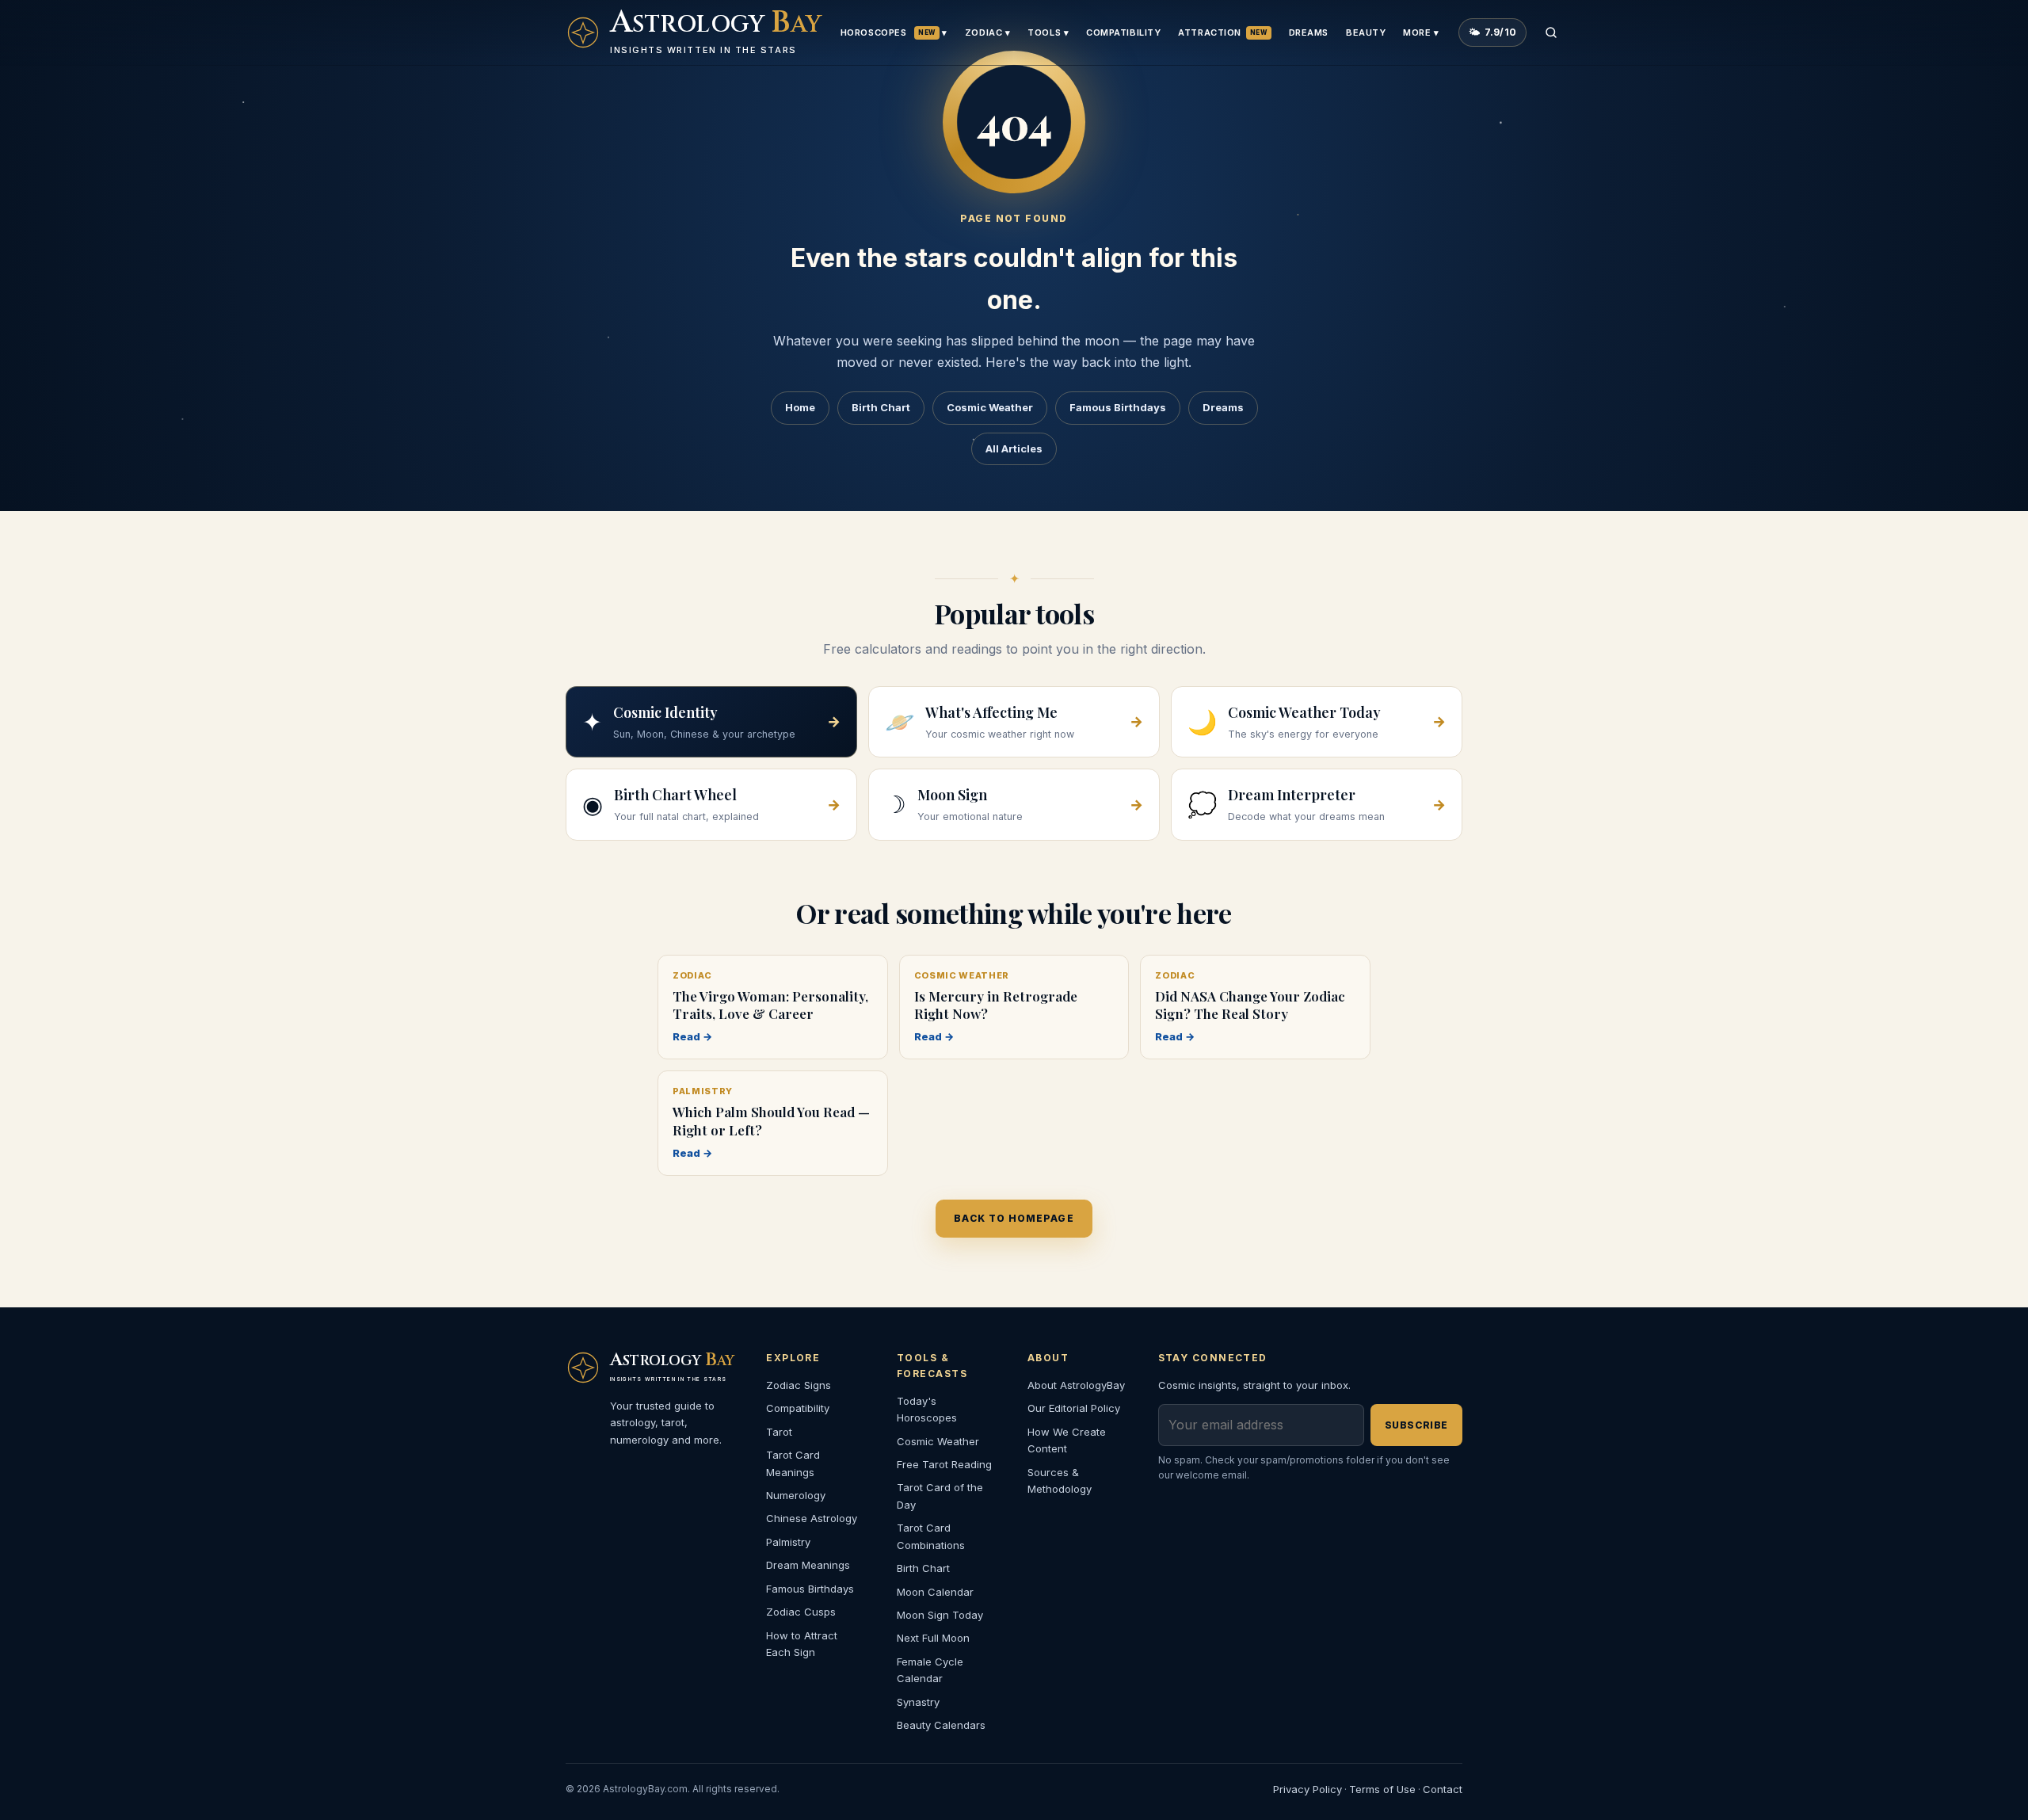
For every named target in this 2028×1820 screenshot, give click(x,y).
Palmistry (788, 1542)
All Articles (1014, 448)
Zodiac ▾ (987, 32)
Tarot (779, 1432)
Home (800, 407)
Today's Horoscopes (927, 1409)
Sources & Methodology (1060, 1480)
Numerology (796, 1495)
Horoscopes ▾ (894, 32)
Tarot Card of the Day (940, 1496)
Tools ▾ (1048, 32)
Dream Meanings (808, 1565)
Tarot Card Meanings (793, 1463)
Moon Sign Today (940, 1615)
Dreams (1309, 32)
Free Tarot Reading (944, 1464)
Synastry (918, 1702)
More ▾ (1421, 32)
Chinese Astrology (812, 1518)
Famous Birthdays (1118, 407)
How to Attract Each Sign (802, 1644)
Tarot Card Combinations (931, 1536)
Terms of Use (1382, 1789)
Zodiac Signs (799, 1385)
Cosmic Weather (990, 407)
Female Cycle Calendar (930, 1670)
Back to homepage (1014, 1218)
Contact (1443, 1789)
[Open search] (1551, 32)
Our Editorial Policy (1074, 1408)
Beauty (1366, 32)
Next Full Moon (933, 1638)
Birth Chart (881, 407)
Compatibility (1123, 32)
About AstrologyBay (1076, 1385)
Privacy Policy (1308, 1789)
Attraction (1222, 32)
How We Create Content (1067, 1440)
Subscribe (1416, 1425)
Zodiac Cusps (801, 1612)
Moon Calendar (935, 1592)
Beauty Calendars (941, 1725)
